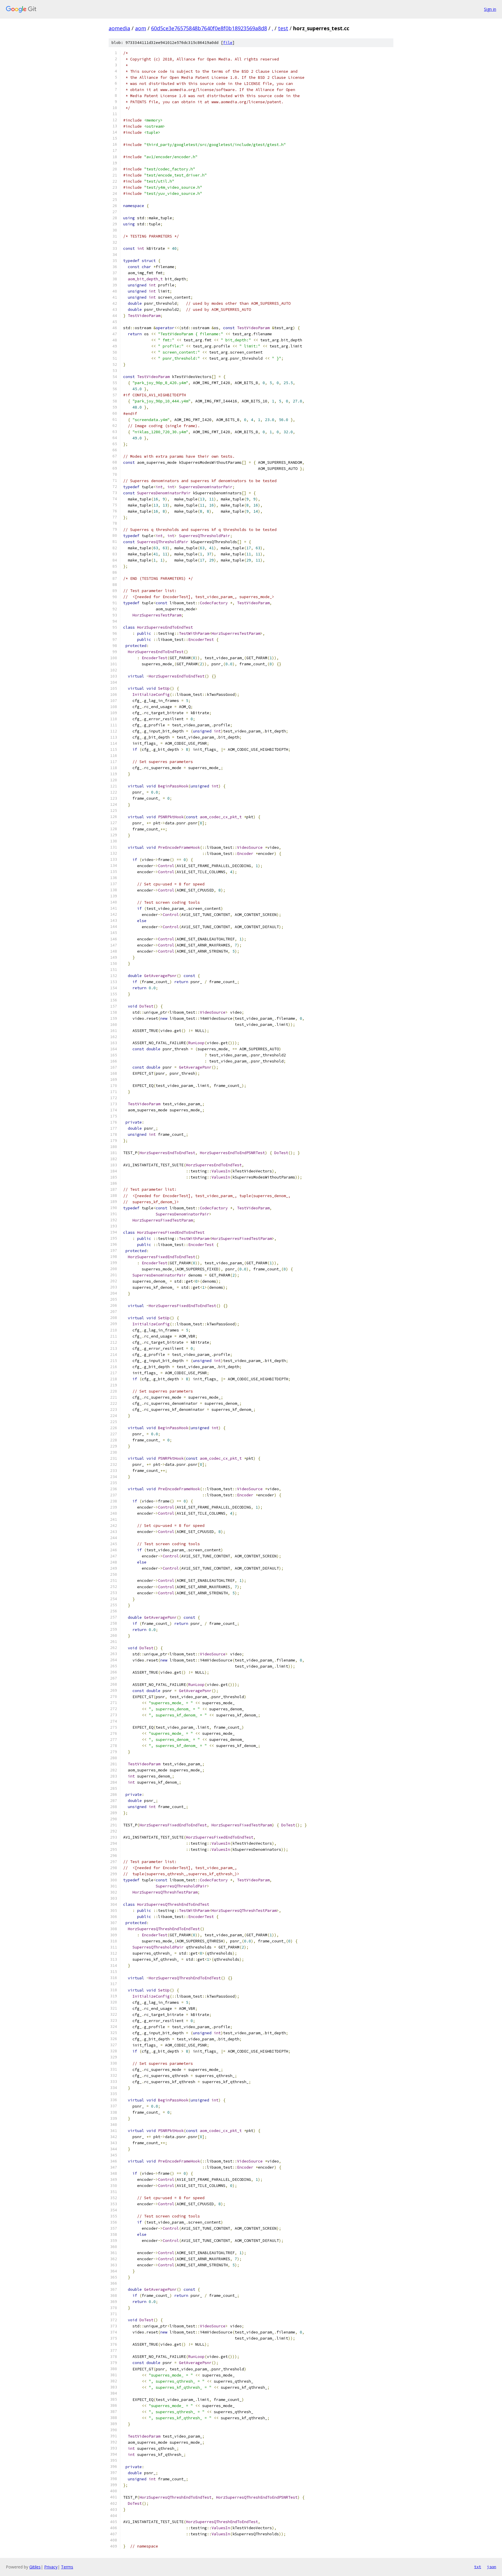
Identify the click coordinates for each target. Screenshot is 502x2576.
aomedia (119, 28)
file (228, 43)
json (492, 2567)
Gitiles (35, 2567)
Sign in (490, 9)
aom (141, 28)
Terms (67, 2567)
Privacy (51, 2567)
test (283, 28)
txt (478, 2567)
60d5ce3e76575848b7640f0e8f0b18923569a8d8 (209, 28)
